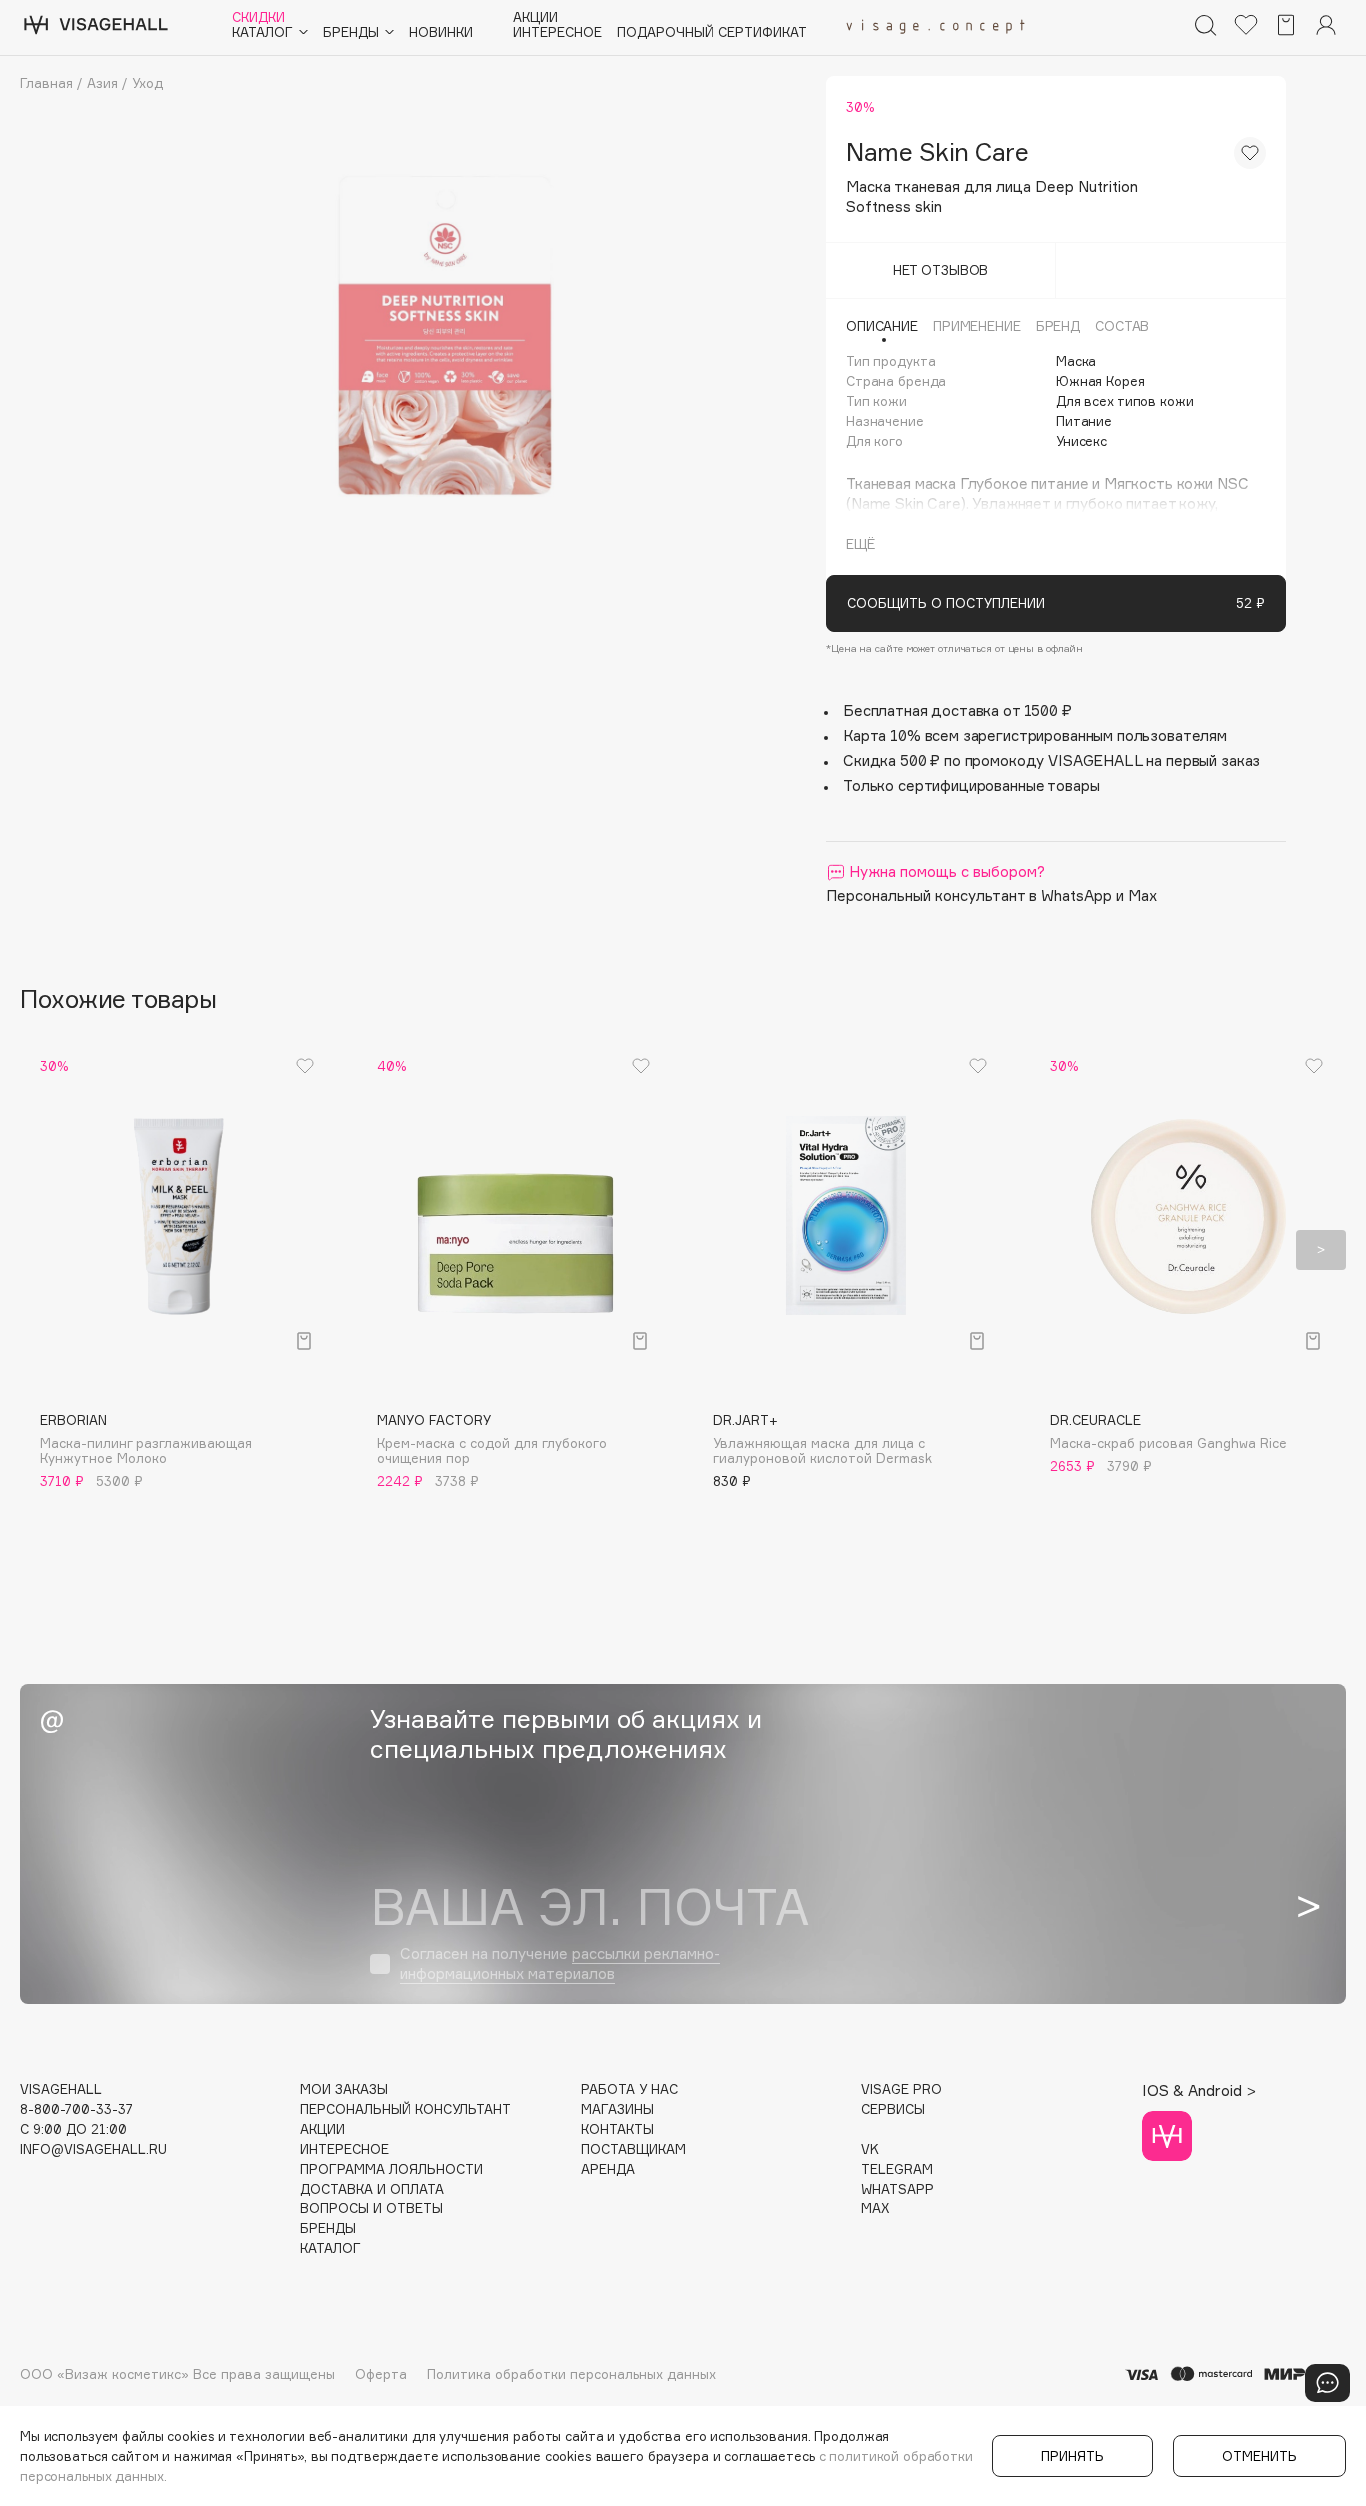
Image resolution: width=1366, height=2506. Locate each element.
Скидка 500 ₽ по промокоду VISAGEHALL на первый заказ (1051, 760)
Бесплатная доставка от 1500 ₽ (957, 710)
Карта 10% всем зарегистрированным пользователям (1035, 735)
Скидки (258, 17)
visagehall (61, 2089)
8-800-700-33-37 (76, 2109)
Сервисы (893, 2109)
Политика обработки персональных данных (571, 2374)
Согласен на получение (560, 1963)
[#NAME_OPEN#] (1327, 2383)
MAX (875, 2208)
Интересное (557, 32)
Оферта (381, 2374)
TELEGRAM (897, 2169)
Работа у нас (629, 2089)
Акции (535, 17)
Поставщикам (633, 2149)
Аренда (608, 2169)
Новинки (441, 32)
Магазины (617, 2109)
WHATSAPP (897, 2189)
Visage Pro (901, 2089)
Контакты (617, 2129)
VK (870, 2149)
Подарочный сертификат (712, 32)
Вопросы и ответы (371, 2208)
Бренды (328, 2228)
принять (1072, 2456)
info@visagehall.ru (93, 2149)
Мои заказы (344, 2089)
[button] (45, 1250)
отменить (1259, 2456)
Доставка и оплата (372, 2189)
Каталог (330, 2248)
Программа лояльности (391, 2169)
